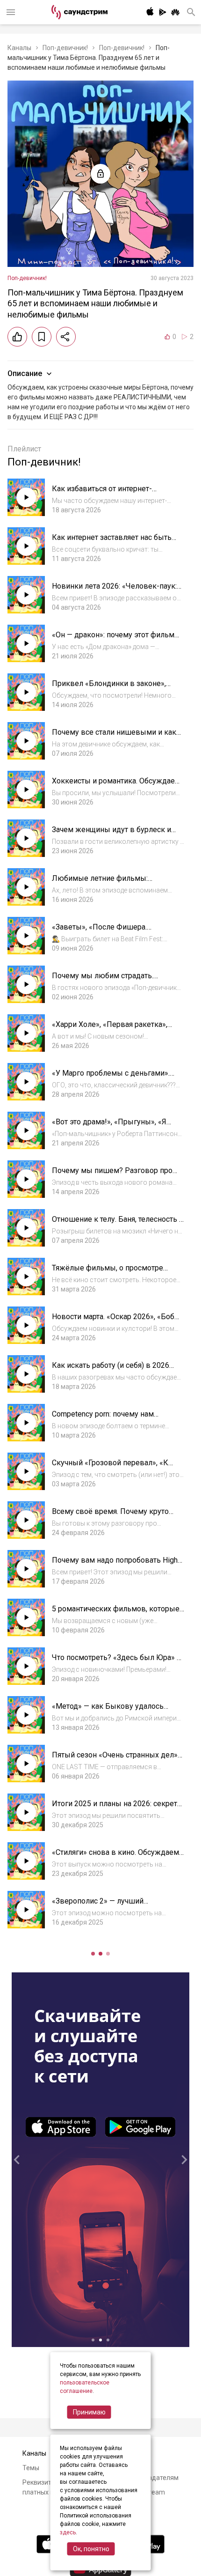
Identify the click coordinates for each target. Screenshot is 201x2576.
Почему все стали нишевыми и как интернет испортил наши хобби (114, 737)
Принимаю (89, 2412)
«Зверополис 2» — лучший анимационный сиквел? (98, 1906)
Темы (31, 2468)
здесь (68, 2532)
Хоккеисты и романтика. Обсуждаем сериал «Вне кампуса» (116, 786)
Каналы (19, 48)
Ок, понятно (91, 2549)
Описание (25, 373)
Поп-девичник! (65, 48)
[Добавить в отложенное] (42, 337)
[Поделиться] (66, 337)
